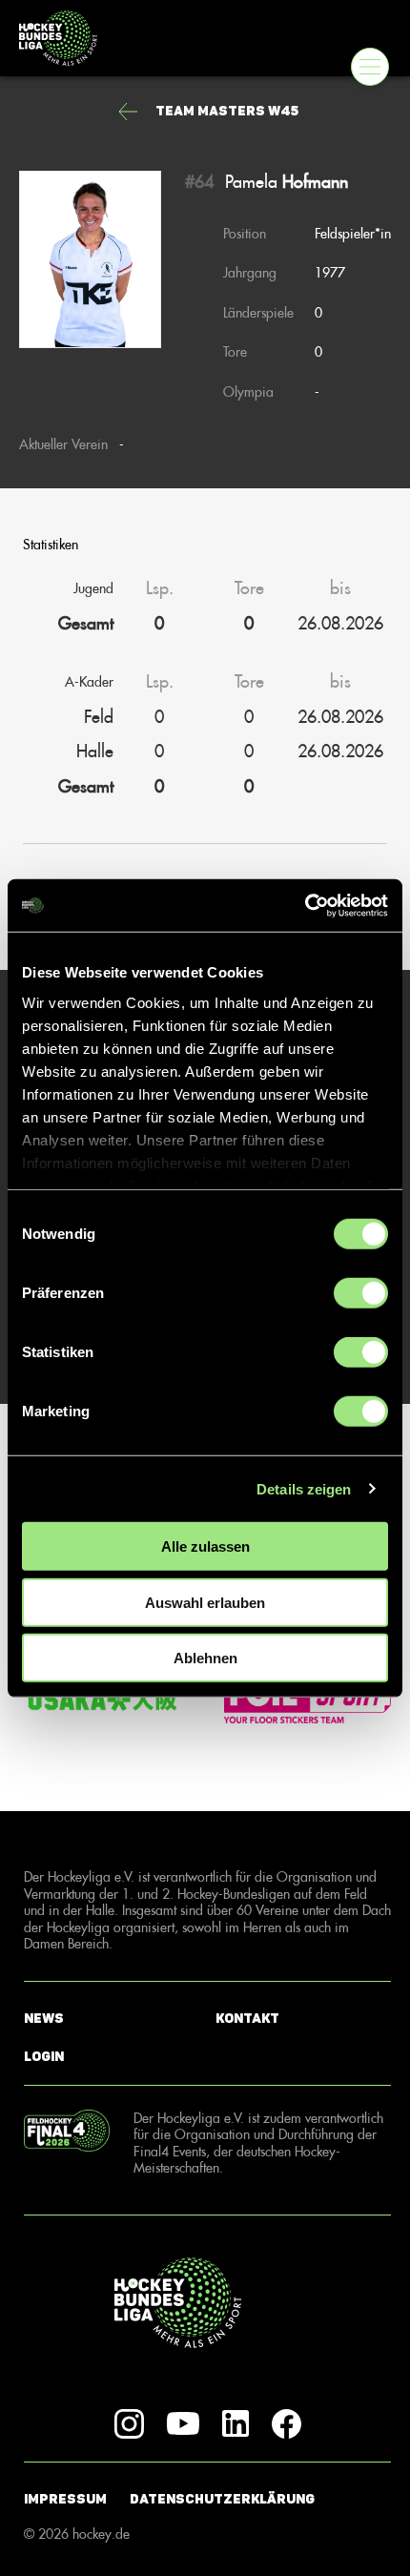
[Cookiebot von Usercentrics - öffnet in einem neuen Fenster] (305, 905)
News (44, 2019)
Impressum (65, 2499)
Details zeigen (304, 1488)
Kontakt (247, 2019)
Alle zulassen (205, 1546)
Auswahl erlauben (205, 1602)
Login (44, 2057)
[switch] (361, 1293)
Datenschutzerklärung (222, 2499)
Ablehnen (205, 1658)
